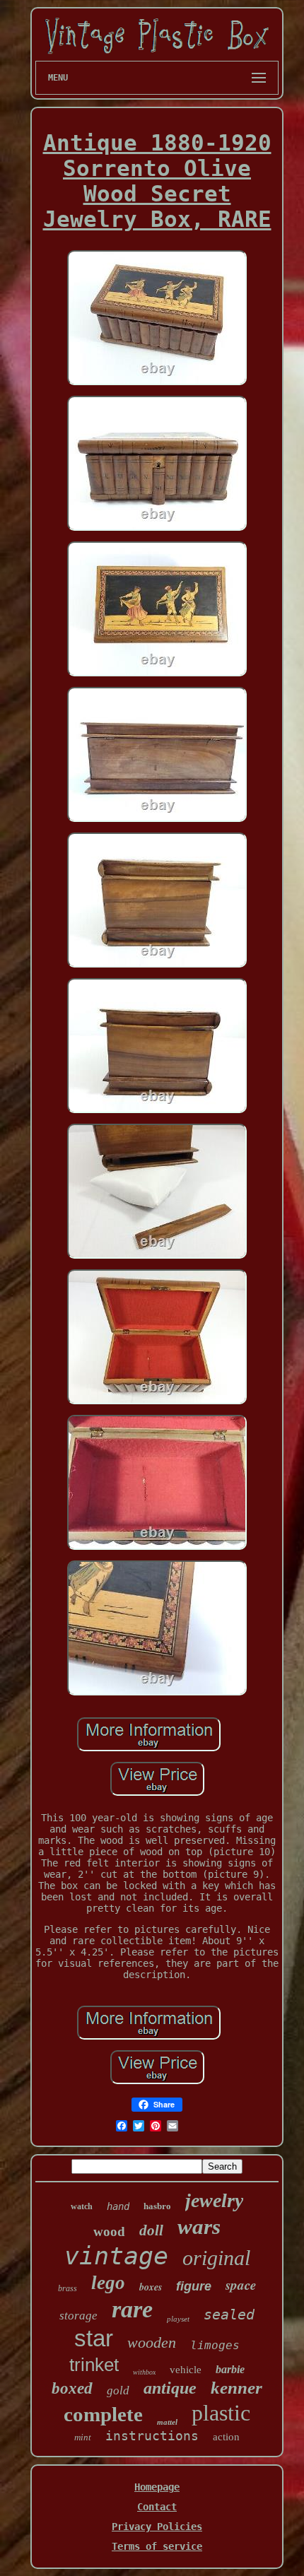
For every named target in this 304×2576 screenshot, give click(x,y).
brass (68, 2288)
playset (178, 2319)
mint (83, 2437)
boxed (72, 2388)
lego (108, 2283)
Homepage (157, 2487)
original (216, 2258)
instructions (152, 2436)
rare (132, 2309)
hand (118, 2206)
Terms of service (157, 2546)
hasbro (157, 2206)
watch (82, 2206)
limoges (215, 2345)
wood (109, 2231)
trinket (94, 2365)
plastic (221, 2413)
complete (103, 2414)
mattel (167, 2422)
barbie (230, 2369)
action (226, 2437)
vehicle (186, 2370)
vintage (116, 2256)
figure (194, 2286)
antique (170, 2388)
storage (78, 2316)
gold (118, 2390)
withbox (144, 2372)
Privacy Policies (157, 2527)
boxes (151, 2287)
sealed (229, 2315)
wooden (152, 2342)
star (94, 2338)
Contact (157, 2507)
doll (151, 2230)
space (241, 2284)
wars (199, 2227)
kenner (236, 2388)
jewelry (214, 2200)
